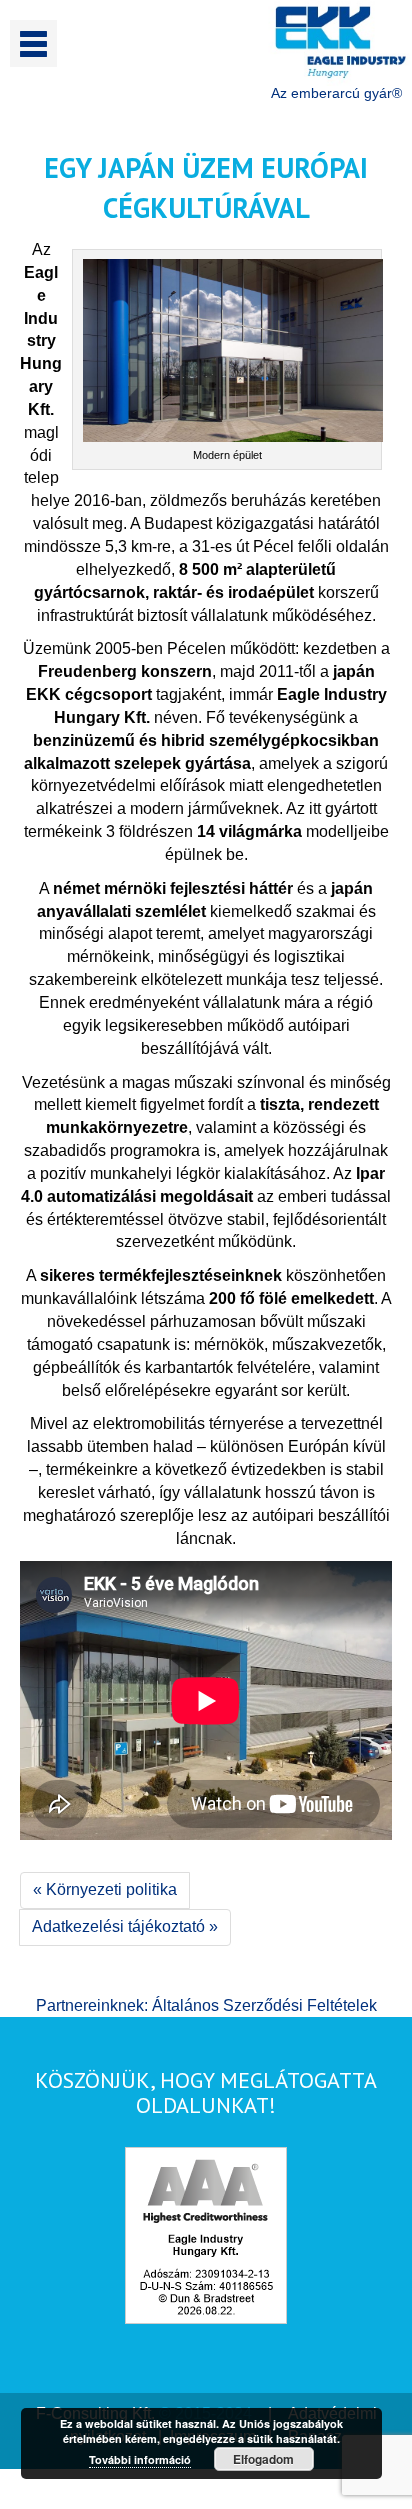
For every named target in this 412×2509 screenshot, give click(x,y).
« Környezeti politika (105, 1889)
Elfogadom (263, 2459)
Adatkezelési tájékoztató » (125, 1926)
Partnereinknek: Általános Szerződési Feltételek (206, 2005)
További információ (140, 2459)
